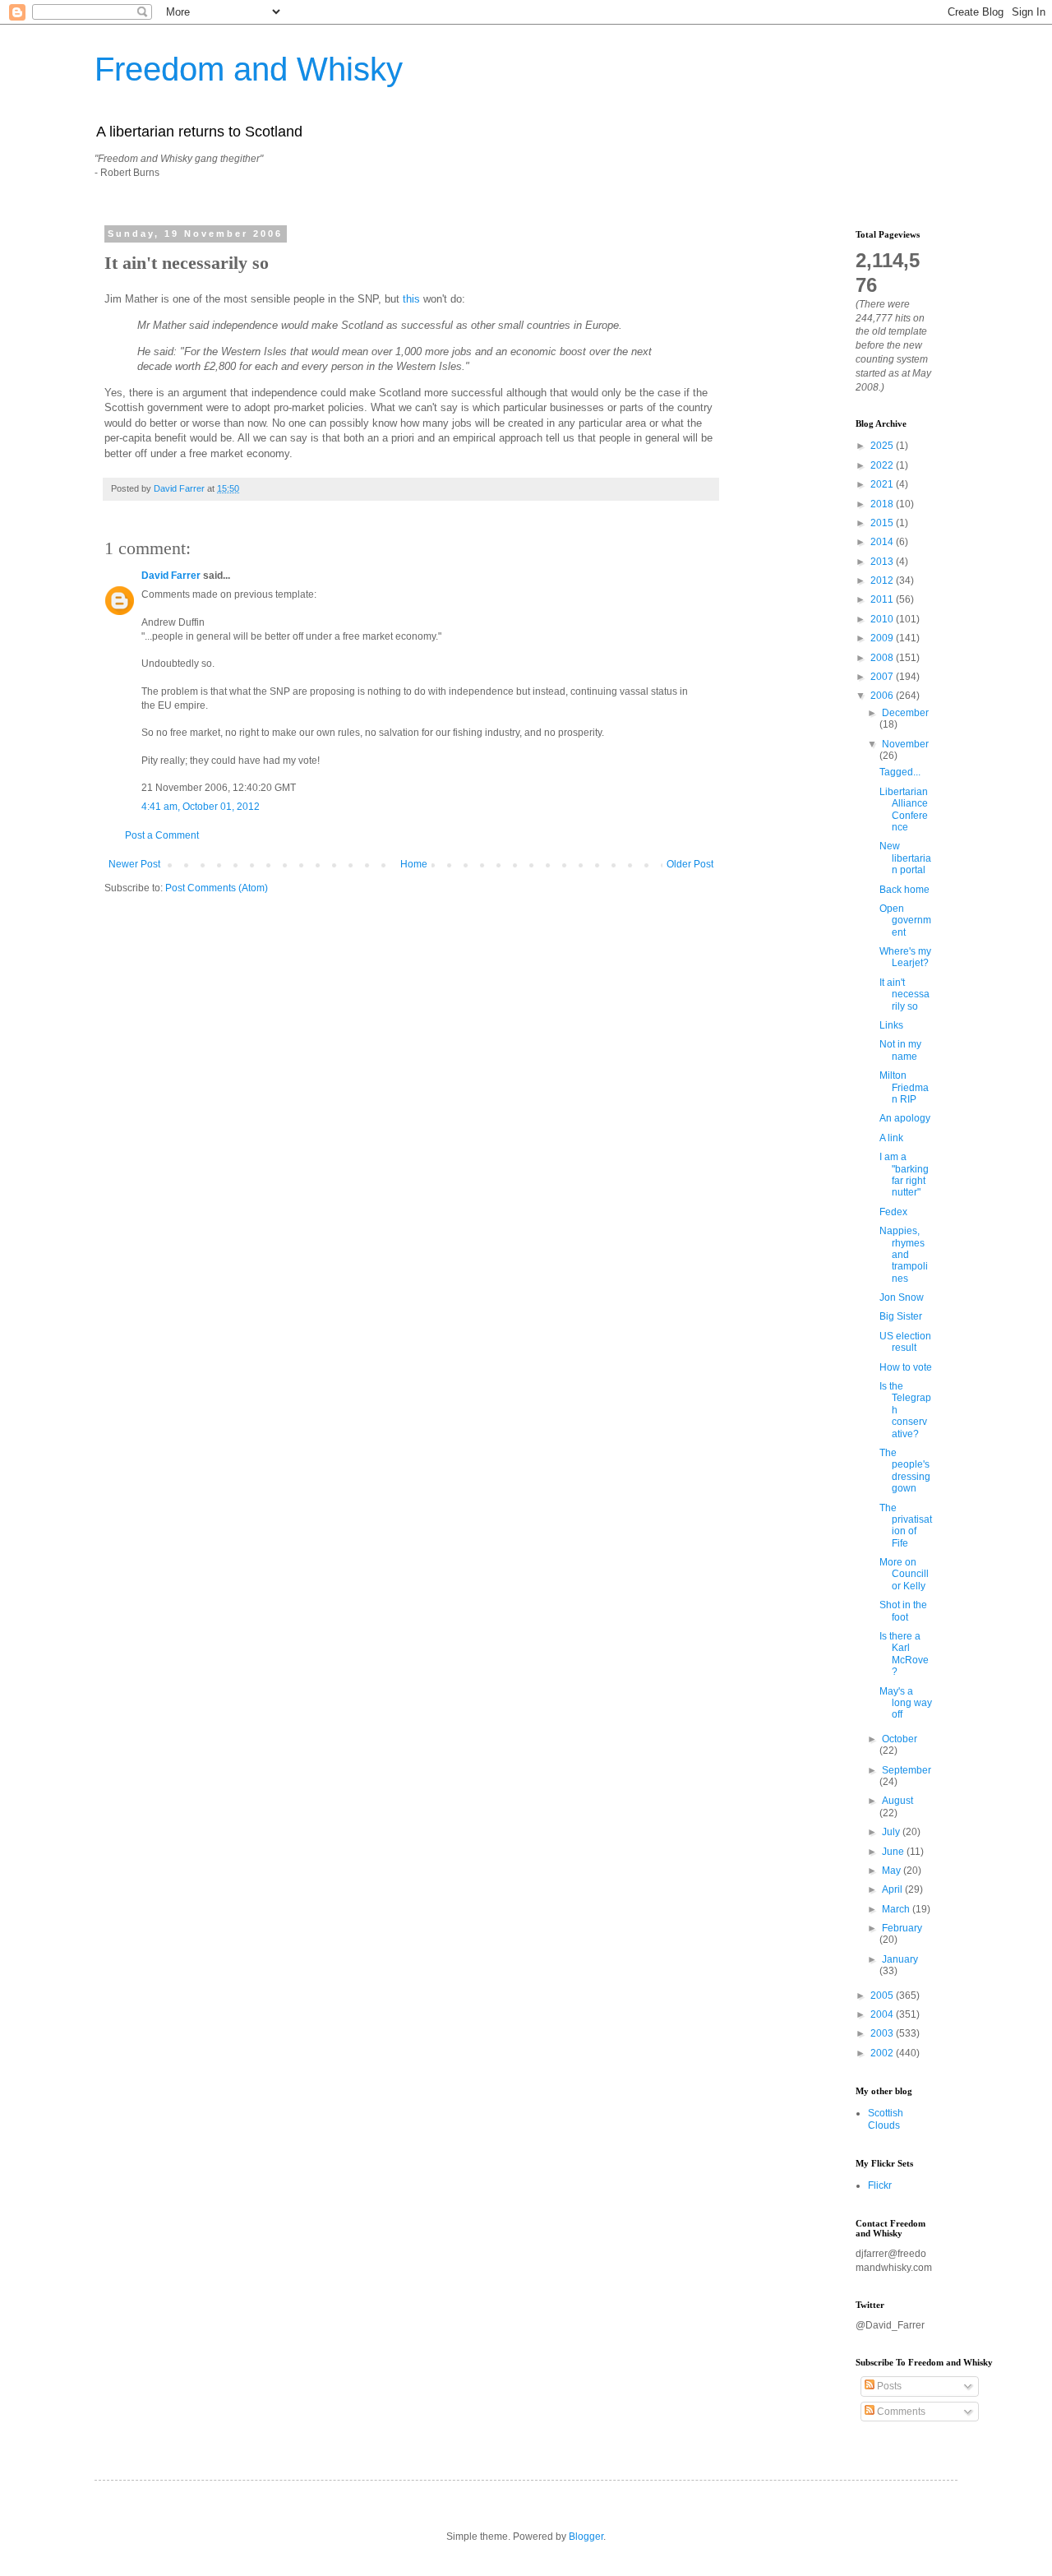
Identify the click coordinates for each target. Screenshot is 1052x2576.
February (902, 1928)
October (900, 1739)
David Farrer (171, 576)
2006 (883, 696)
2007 (883, 677)
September (907, 1770)
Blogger (586, 2537)
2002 (883, 2053)
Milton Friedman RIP (904, 1087)
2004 (883, 2014)
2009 (883, 638)
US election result (905, 1342)
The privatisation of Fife (906, 1526)
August (897, 1801)
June (894, 1852)
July (892, 1832)
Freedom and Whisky (249, 69)
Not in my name (900, 1050)
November (905, 744)
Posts (888, 2386)
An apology (905, 1118)
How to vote (906, 1367)
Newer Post (134, 864)
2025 (883, 446)
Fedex (893, 1212)
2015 (883, 523)
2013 (883, 562)
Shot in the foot (903, 1611)
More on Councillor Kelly (904, 1574)
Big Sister (901, 1316)
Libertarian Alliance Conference (904, 809)
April (893, 1889)
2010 (883, 619)
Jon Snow (902, 1297)
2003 (883, 2033)
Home (414, 864)
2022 (883, 465)
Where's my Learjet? (905, 957)
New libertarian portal (905, 858)
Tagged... (900, 772)
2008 (883, 658)
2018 (883, 504)
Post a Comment (162, 835)
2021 (883, 484)
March (897, 1909)
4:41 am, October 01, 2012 (201, 807)
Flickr (880, 2185)
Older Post (690, 864)
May (893, 1871)
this (411, 299)
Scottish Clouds (886, 2119)
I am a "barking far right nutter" (904, 1175)
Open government (905, 920)
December (905, 713)
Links (891, 1025)
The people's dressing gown (905, 1471)
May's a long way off (906, 1703)
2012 (883, 580)
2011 (883, 599)
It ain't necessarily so (904, 994)
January (900, 1959)
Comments (900, 2412)
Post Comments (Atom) (217, 888)
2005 (883, 1996)
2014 (883, 542)
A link (891, 1138)
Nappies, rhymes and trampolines (904, 1255)
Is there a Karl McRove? (904, 1654)
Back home (904, 890)
